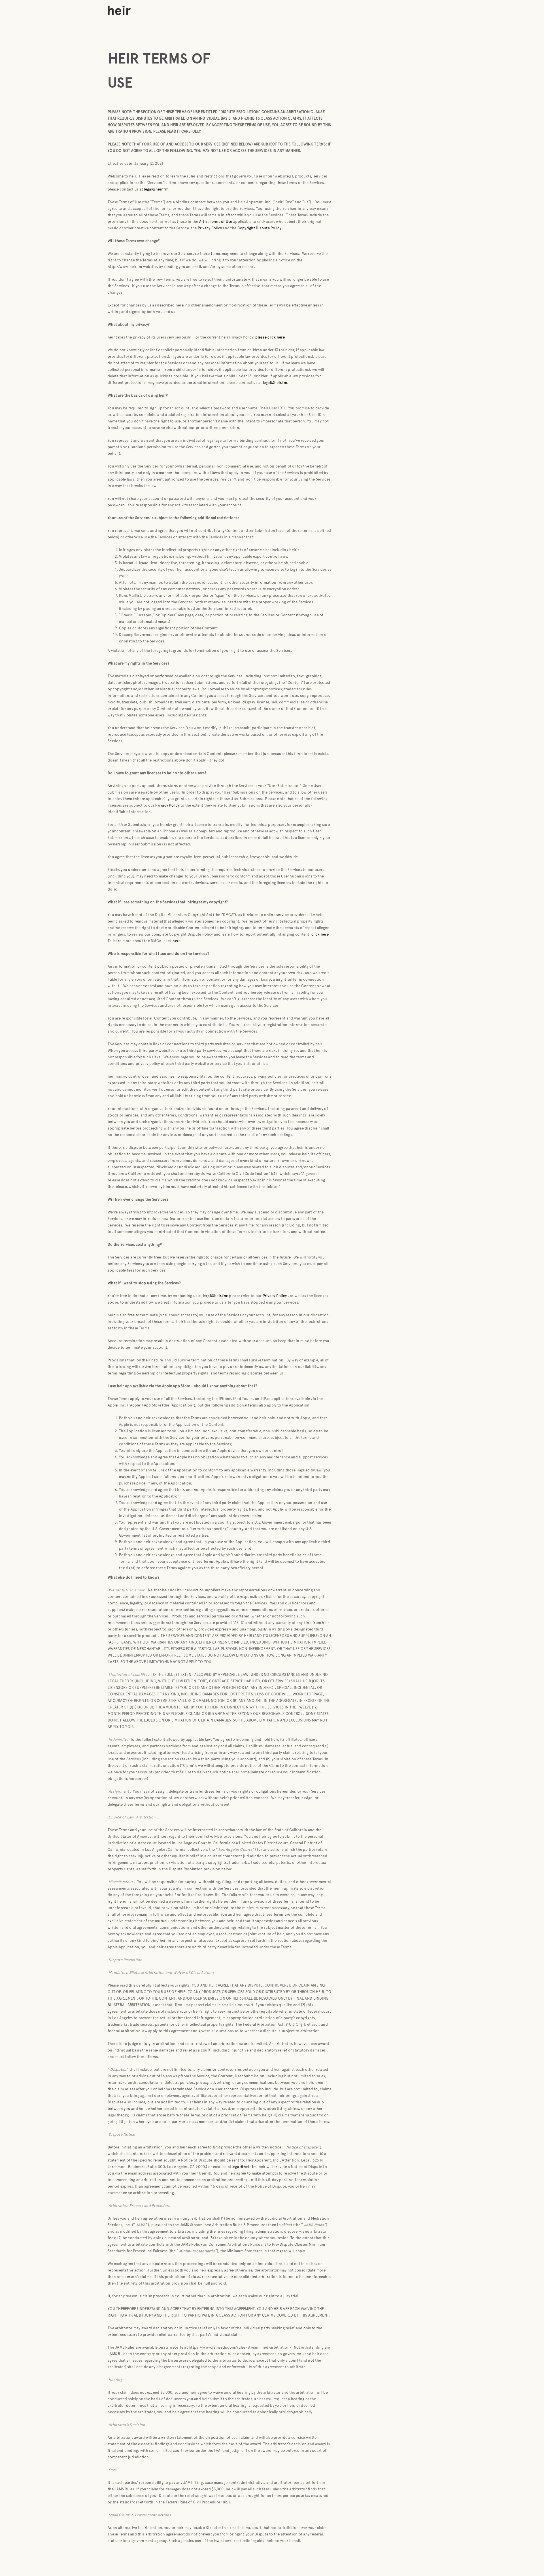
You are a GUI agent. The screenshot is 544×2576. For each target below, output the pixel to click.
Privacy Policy (167, 805)
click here (320, 934)
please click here (270, 337)
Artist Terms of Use (215, 222)
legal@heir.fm (156, 189)
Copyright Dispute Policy (259, 228)
